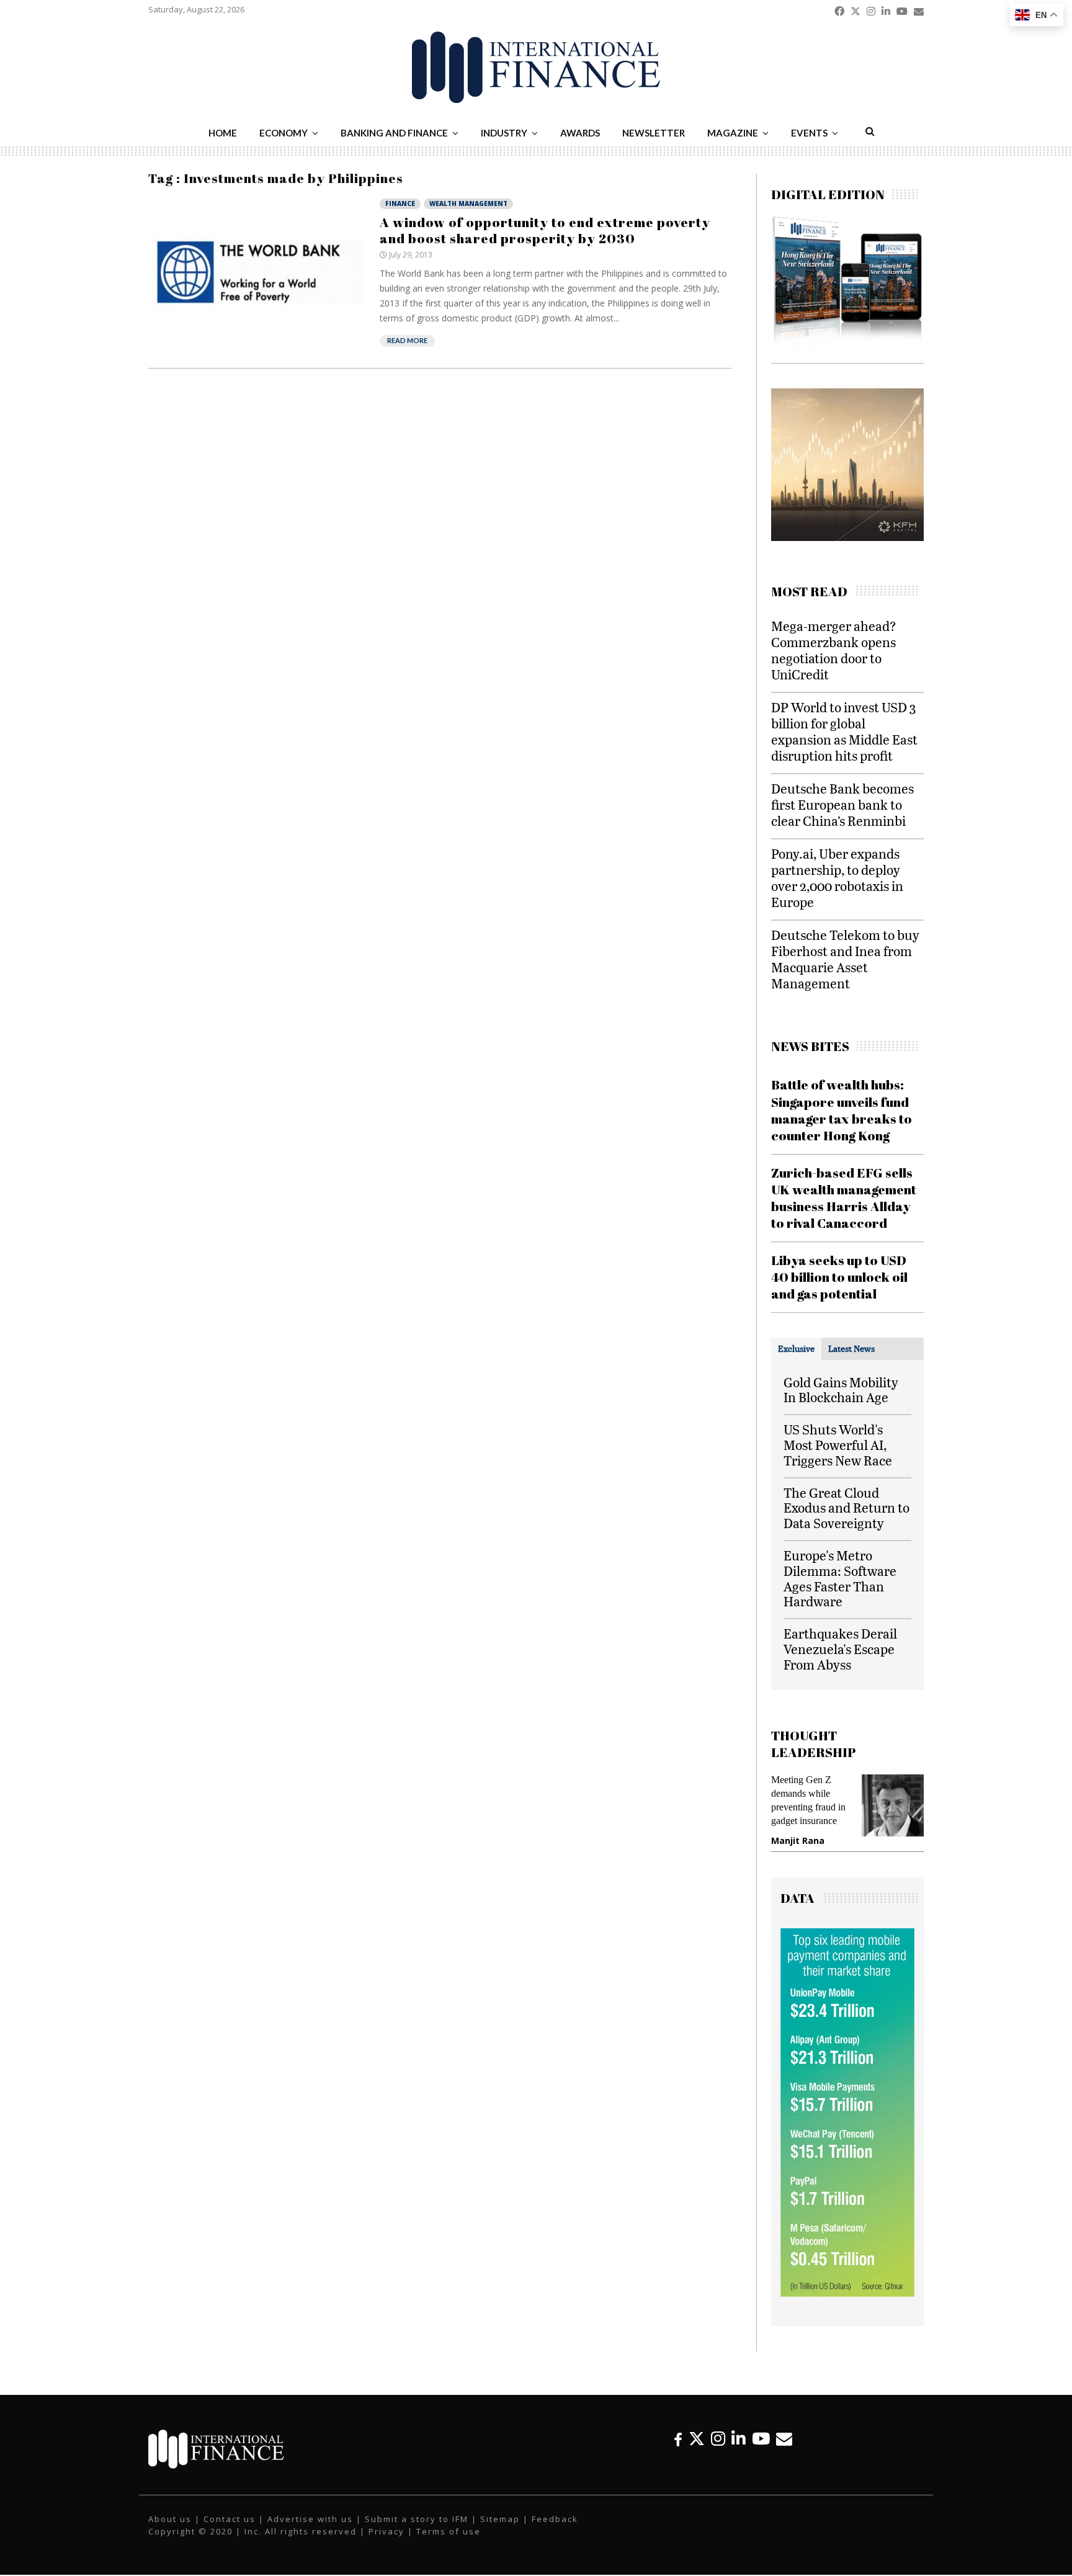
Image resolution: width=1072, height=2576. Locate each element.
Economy (284, 133)
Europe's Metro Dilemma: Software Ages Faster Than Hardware (840, 1578)
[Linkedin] (739, 2439)
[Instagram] (718, 2439)
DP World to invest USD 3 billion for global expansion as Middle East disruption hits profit (844, 731)
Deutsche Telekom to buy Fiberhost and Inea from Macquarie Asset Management (845, 959)
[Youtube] (761, 2439)
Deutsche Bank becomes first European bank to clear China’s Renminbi (842, 804)
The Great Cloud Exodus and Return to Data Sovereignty (846, 1508)
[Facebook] (678, 2439)
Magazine (733, 133)
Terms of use (449, 2531)
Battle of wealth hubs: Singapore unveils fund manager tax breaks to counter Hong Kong (842, 1110)
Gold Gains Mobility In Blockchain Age (841, 1390)
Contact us (230, 2519)
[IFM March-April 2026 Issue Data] (847, 2293)
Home (223, 133)
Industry (504, 133)
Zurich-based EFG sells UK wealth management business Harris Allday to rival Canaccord (844, 1198)
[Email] (784, 2439)
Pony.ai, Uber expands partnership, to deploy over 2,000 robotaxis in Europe (837, 878)
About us (170, 2519)
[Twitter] (697, 2439)
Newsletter (654, 133)
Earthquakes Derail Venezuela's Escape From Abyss (840, 1649)
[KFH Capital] (847, 538)
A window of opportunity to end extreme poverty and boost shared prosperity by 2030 (545, 230)
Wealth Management (468, 203)
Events (809, 133)
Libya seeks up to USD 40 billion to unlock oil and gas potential (839, 1277)
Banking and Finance (394, 133)
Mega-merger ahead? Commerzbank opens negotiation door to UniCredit (834, 650)
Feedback (555, 2519)
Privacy (386, 2531)
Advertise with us (310, 2519)
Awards (580, 133)
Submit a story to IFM (417, 2519)
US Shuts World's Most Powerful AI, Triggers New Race (838, 1445)
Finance (400, 203)
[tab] (796, 1349)
